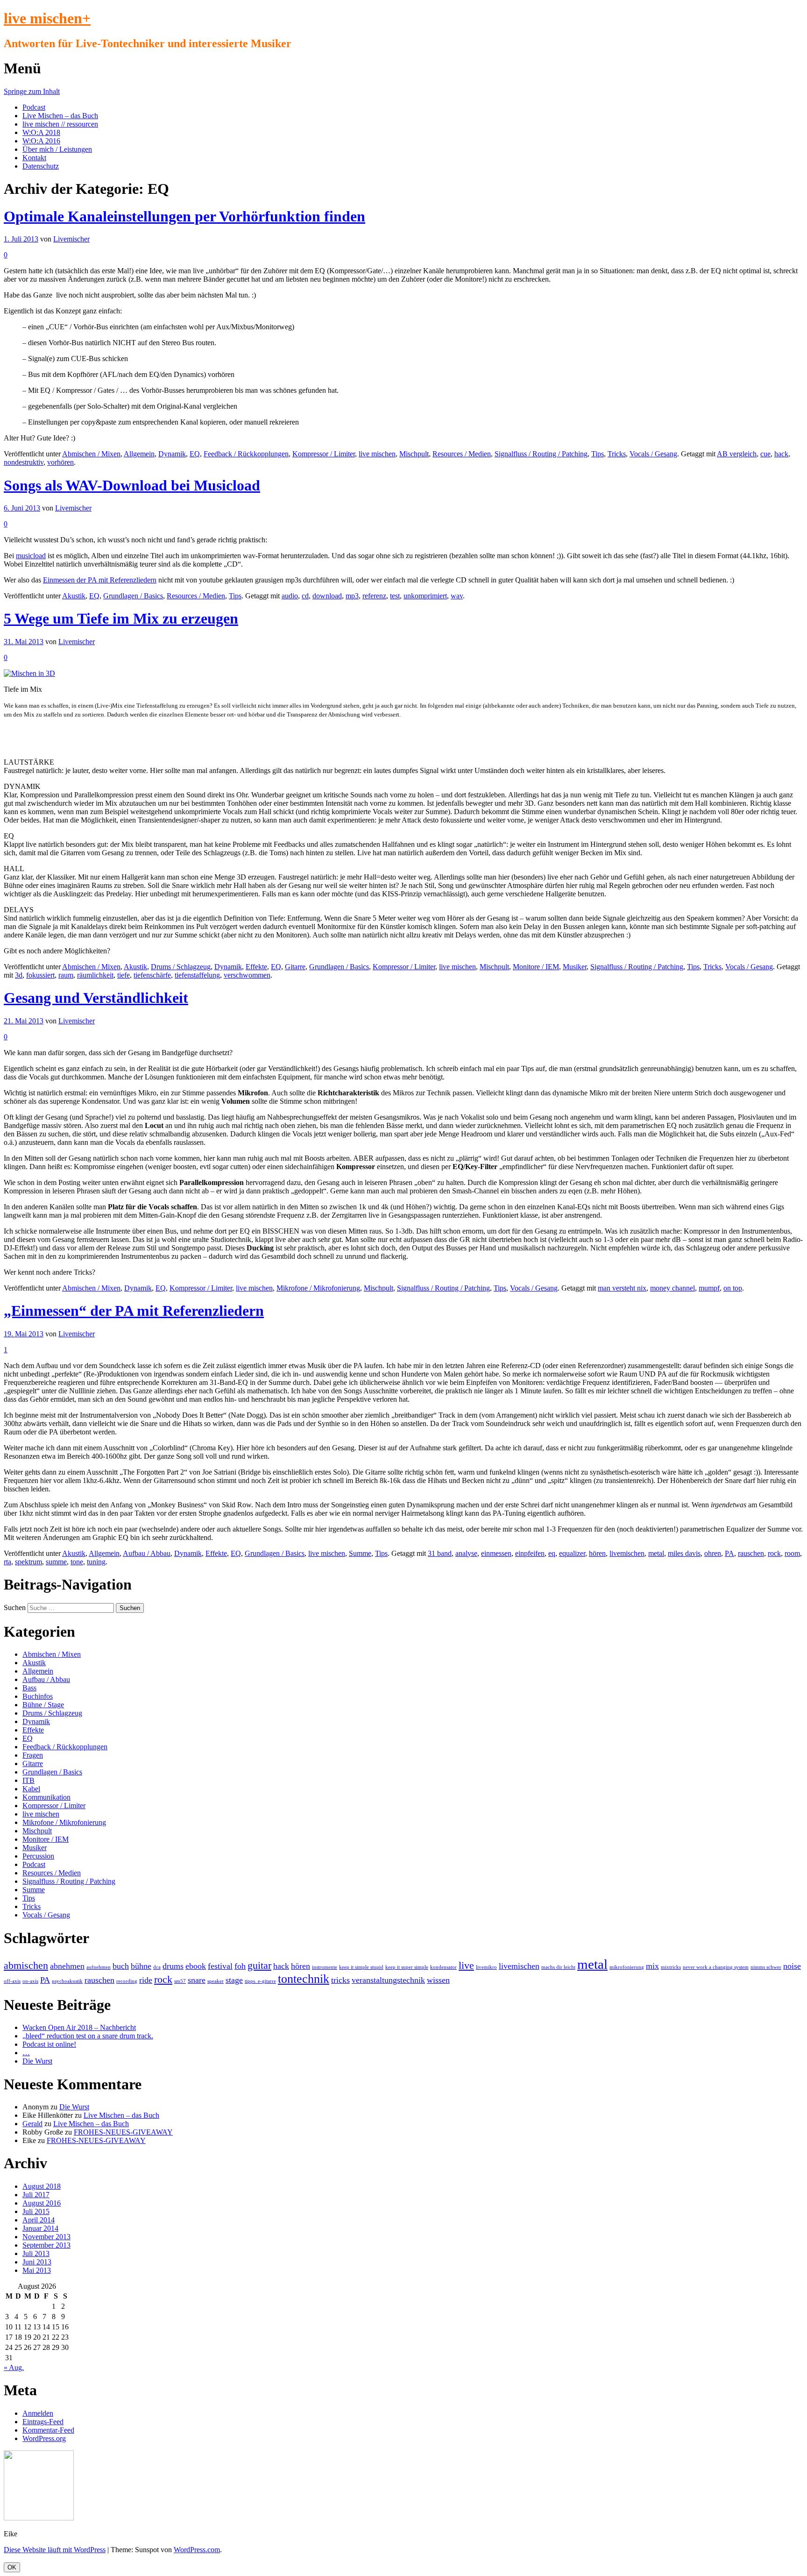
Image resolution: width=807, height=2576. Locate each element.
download (327, 596)
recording (127, 1981)
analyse (466, 1553)
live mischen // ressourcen (60, 124)
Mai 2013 (37, 2270)
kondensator (443, 1967)
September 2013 (46, 2245)
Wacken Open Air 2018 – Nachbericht (79, 2027)
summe (56, 1562)
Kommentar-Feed (48, 2430)
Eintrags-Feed (43, 2422)
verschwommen (247, 975)
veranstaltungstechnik (388, 1980)
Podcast (34, 107)
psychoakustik (67, 1981)
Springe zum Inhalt (32, 91)
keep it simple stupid (361, 1967)
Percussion (38, 1856)
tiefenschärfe (152, 975)
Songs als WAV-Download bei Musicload (132, 485)
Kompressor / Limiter (324, 454)
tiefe (124, 975)
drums (173, 1966)
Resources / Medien (462, 454)
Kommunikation (46, 1797)
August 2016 (42, 2203)
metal (656, 1553)
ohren (713, 1553)
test (395, 596)
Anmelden (38, 2413)
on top (733, 1288)
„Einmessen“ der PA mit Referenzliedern (134, 1311)
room (792, 1553)
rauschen (751, 1553)
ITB (28, 1780)
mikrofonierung (627, 1967)
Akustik (74, 596)
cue (765, 454)
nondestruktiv (24, 462)
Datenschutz (41, 166)
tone (77, 1562)
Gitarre (295, 967)
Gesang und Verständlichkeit (96, 998)
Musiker (575, 967)
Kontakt (34, 158)
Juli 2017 (36, 2195)
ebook (196, 1966)
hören (597, 1553)
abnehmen (67, 1966)
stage (234, 1980)
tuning (96, 1562)
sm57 (180, 1981)
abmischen (26, 1965)
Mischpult (414, 454)
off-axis (12, 1981)
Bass (29, 1688)
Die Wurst (37, 2061)
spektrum (28, 1562)
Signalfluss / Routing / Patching (541, 454)
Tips (598, 454)
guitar (259, 1965)
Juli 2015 (36, 2211)
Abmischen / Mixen (91, 454)
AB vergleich (737, 454)
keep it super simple (407, 1967)
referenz (374, 596)
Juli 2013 (36, 2253)
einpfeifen (530, 1553)
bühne (141, 1966)
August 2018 (42, 2186)
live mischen (377, 454)
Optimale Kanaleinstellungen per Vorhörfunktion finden (184, 216)
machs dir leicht (558, 1967)
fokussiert (40, 975)
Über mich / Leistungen (57, 149)
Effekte (256, 967)
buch (121, 1966)
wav (457, 596)
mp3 (352, 596)
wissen (438, 1980)
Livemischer (71, 239)
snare (197, 1980)
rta (7, 1562)
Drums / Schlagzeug (181, 967)
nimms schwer (766, 1967)
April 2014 (39, 2220)
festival (220, 1966)
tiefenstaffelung (197, 975)
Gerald (32, 2124)
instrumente (325, 1967)
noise (792, 1966)
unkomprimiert (425, 596)
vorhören (60, 462)
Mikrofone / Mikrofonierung (318, 1288)
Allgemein (139, 454)
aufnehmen (99, 1967)
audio (290, 596)
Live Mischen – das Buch (60, 116)
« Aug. (14, 2367)
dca (157, 1967)
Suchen (15, 1607)
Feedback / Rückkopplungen (246, 454)
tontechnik (304, 1979)
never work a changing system (716, 1967)
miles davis (684, 1553)
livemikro (486, 1967)
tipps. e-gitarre (260, 1981)
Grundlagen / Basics (133, 596)
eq (552, 1553)
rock (774, 1553)
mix (652, 1966)
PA (729, 1553)
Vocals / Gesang (653, 454)
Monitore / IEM (536, 967)
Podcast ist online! (49, 2044)
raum (66, 975)
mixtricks (671, 1967)
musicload (31, 556)
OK (12, 2567)
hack (781, 454)
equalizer (572, 1553)
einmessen (496, 1553)
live (466, 1965)
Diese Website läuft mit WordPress (55, 2550)
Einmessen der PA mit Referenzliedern (100, 580)
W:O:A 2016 (41, 141)
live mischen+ (47, 18)
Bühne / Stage (43, 1705)
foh (240, 1966)
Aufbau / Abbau (147, 1553)
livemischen (627, 1553)
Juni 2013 (37, 2262)
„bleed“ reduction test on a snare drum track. (88, 2036)
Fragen (33, 1755)
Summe (360, 1553)
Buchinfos (38, 1696)
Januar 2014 (40, 2228)
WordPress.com (197, 2550)
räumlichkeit (95, 975)
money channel (672, 1288)
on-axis (30, 1981)
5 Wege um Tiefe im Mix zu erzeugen (121, 618)
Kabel (31, 1789)
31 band (440, 1553)
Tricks (617, 454)
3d (19, 975)
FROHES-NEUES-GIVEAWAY (123, 2132)
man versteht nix (622, 1288)
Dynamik (172, 454)
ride (146, 1980)
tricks (340, 1980)
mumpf (709, 1288)
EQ (195, 454)
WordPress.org (44, 2438)
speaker (216, 1981)
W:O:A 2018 (41, 132)
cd (305, 596)
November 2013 (46, 2237)
